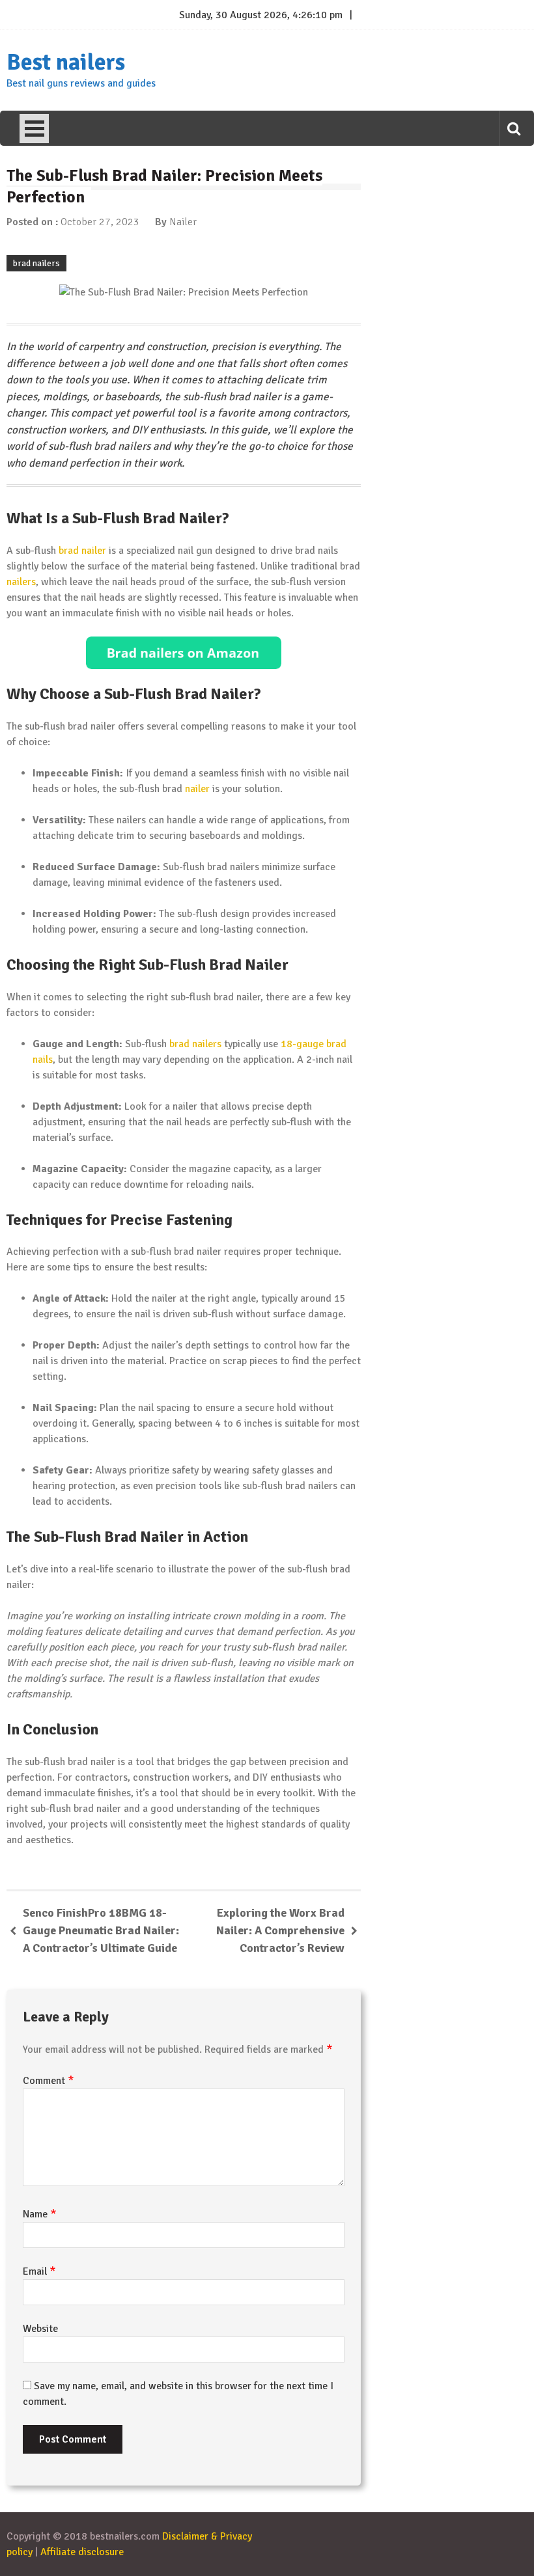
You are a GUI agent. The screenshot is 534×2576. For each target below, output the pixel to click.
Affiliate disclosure (82, 2552)
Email (39, 2271)
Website (40, 2329)
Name (40, 2214)
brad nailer (82, 551)
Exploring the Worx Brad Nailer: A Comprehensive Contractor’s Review (280, 1930)
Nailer (183, 222)
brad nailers (36, 263)
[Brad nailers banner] (184, 653)
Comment (49, 2081)
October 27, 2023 (100, 222)
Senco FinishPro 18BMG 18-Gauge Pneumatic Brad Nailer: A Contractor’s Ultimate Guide (101, 1930)
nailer (197, 789)
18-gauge (302, 1044)
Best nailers (66, 62)
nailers (21, 582)
